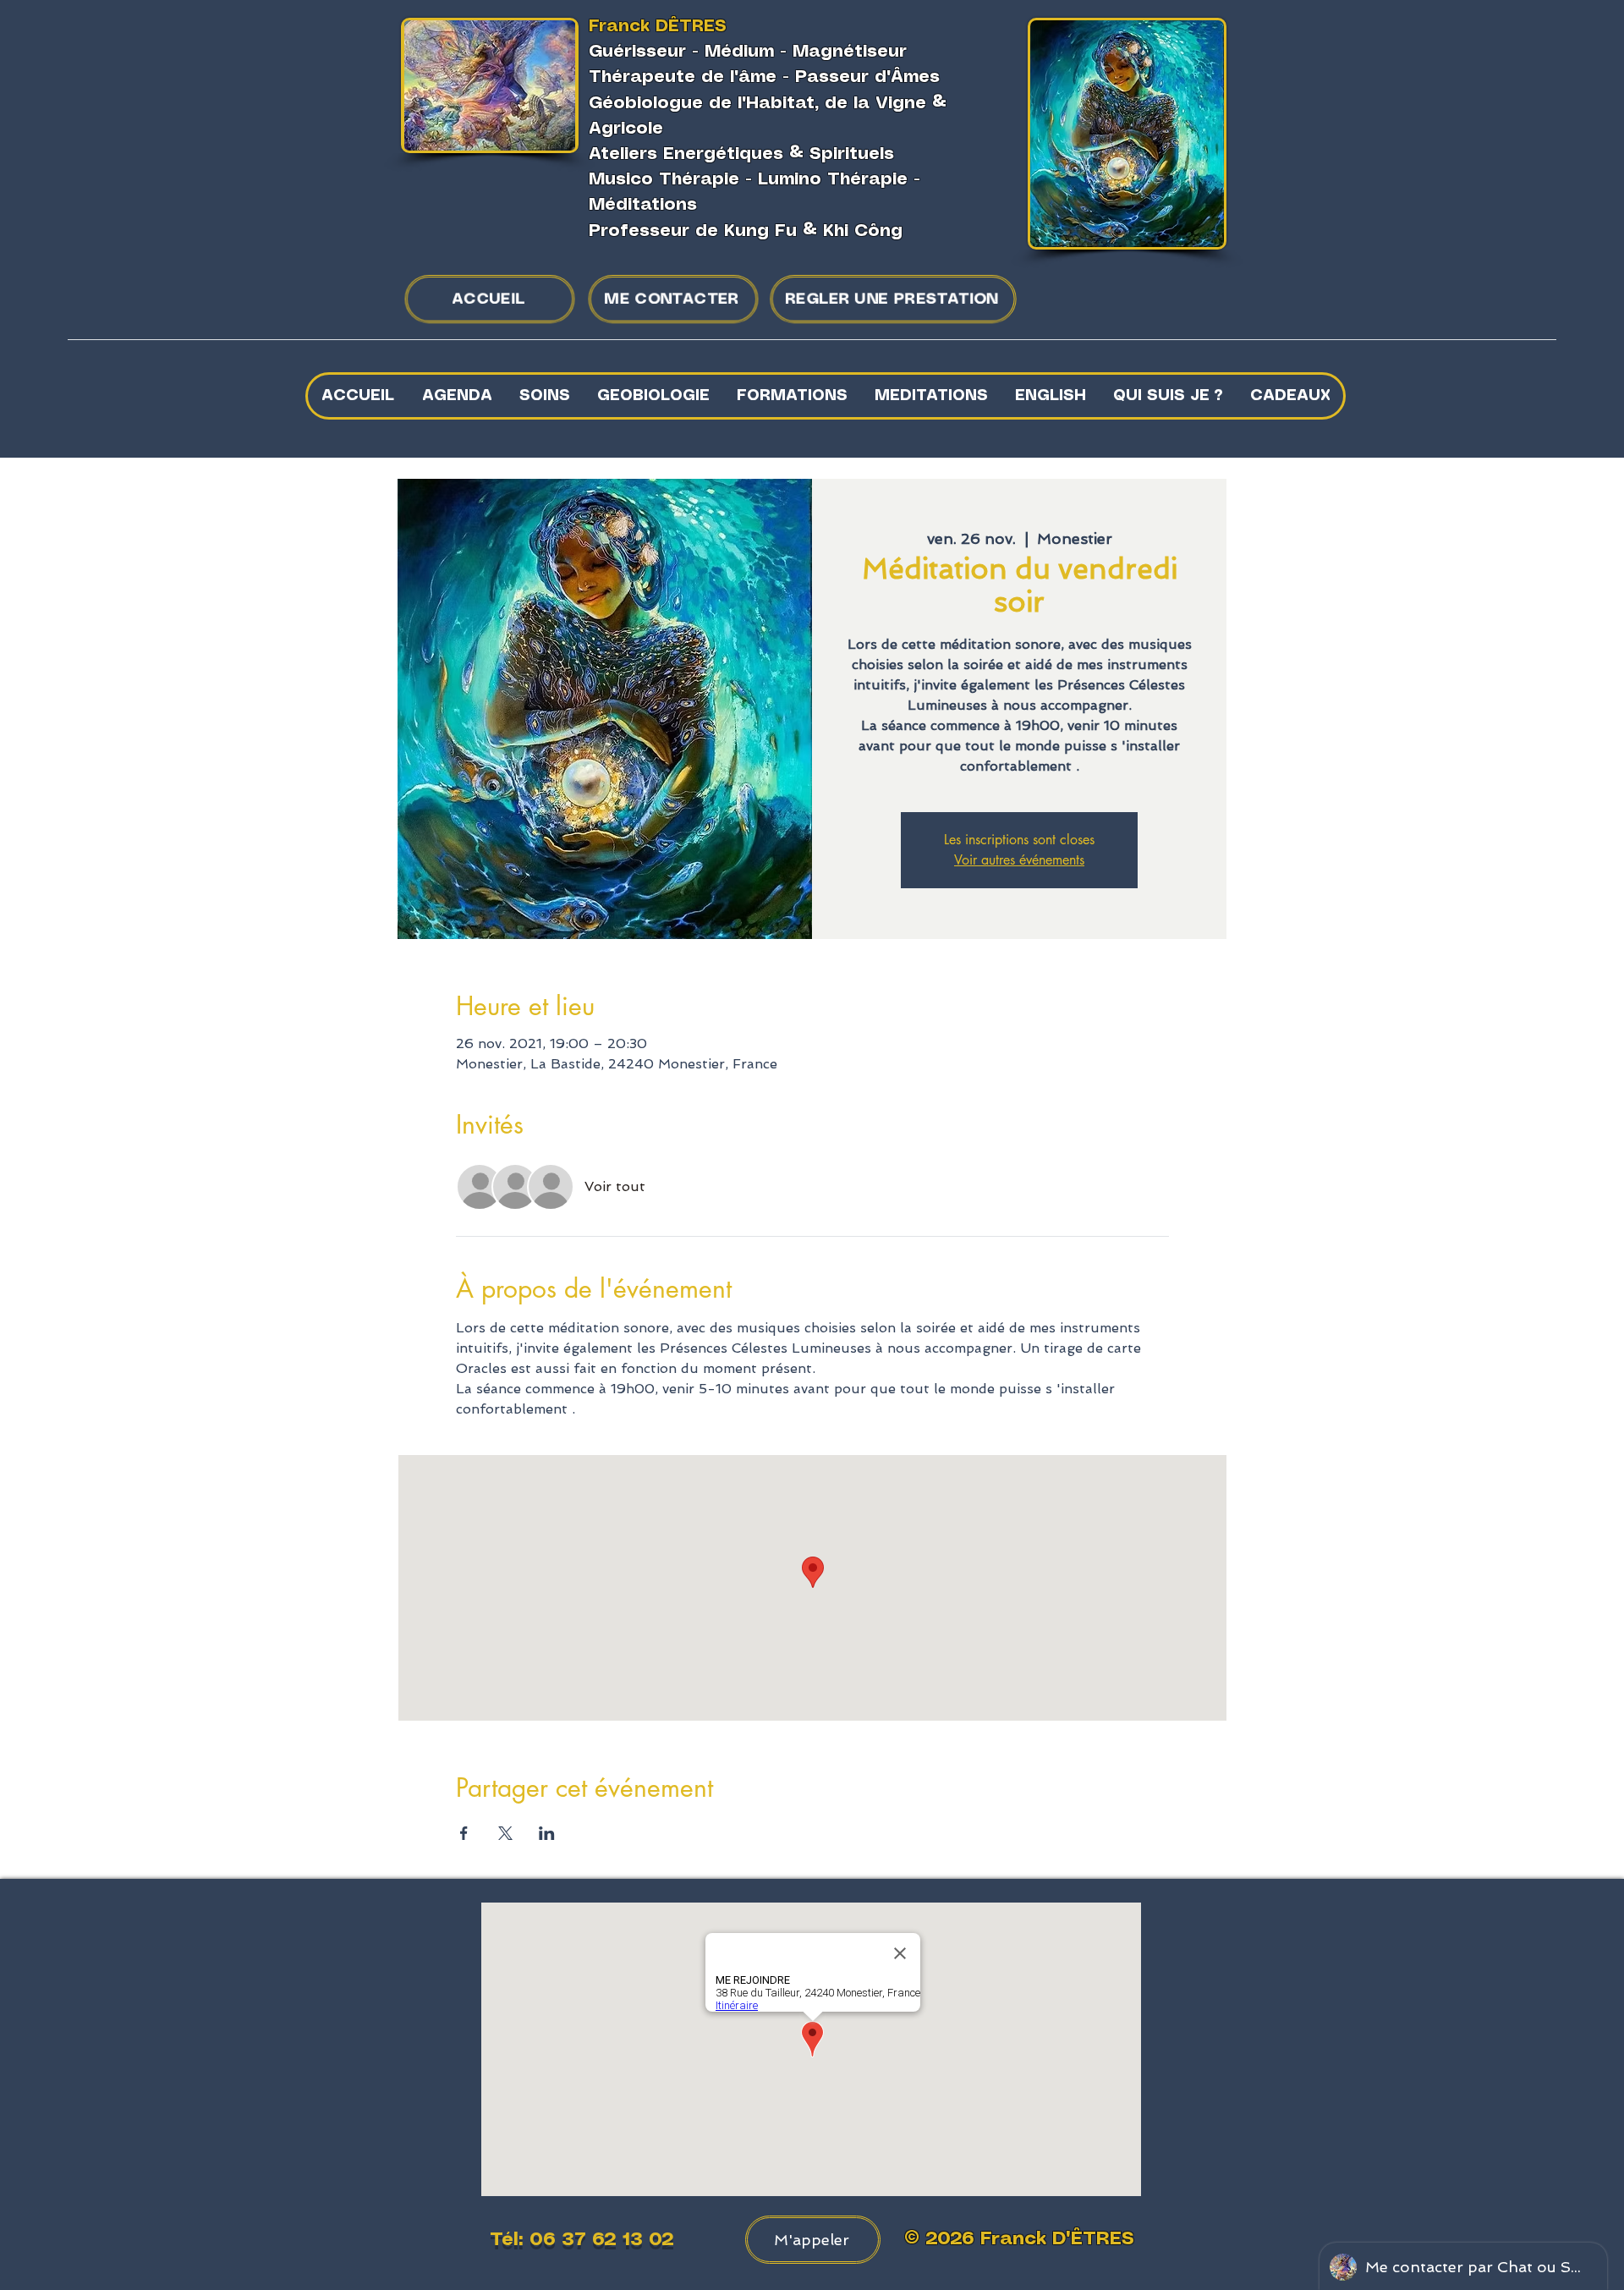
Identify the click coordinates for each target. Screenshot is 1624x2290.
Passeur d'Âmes (867, 77)
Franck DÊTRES (658, 27)
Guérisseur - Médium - (691, 52)
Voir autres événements (1019, 860)
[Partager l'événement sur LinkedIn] (547, 1833)
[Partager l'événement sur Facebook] (464, 1833)
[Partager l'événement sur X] (505, 1833)
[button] (544, 396)
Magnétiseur (850, 52)
